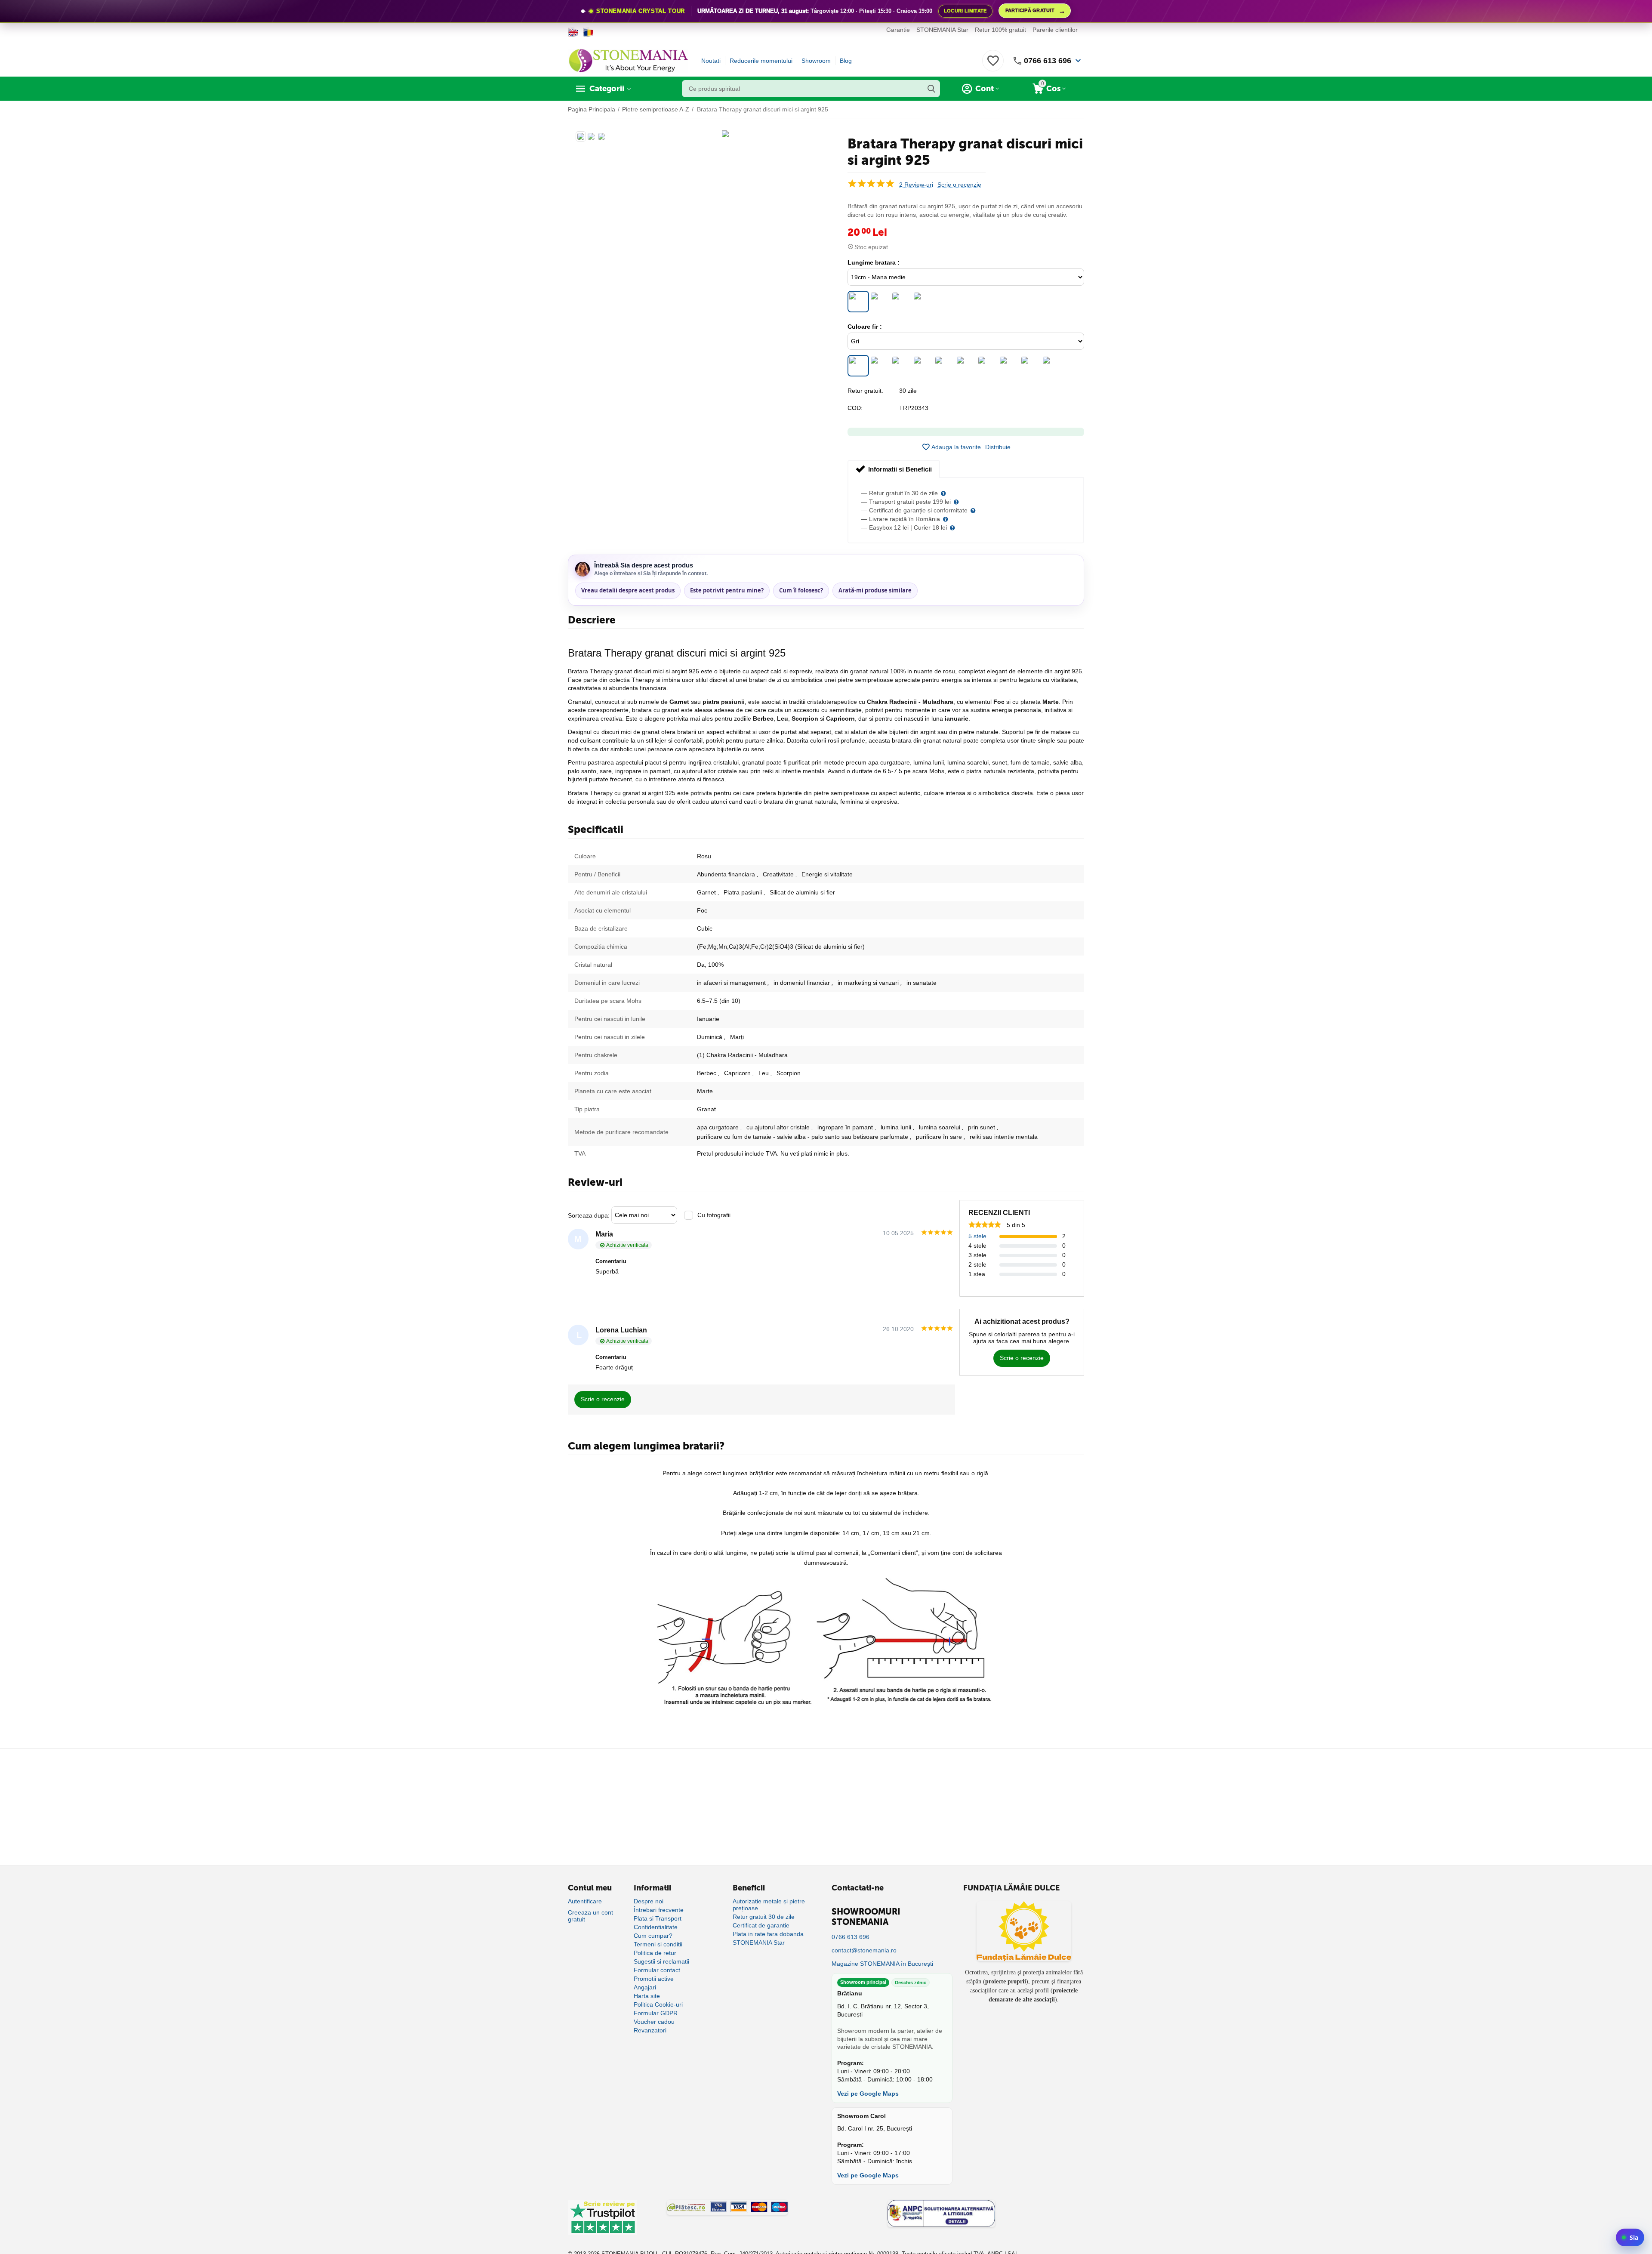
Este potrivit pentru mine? (727, 590)
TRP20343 (914, 408)
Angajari (645, 1987)
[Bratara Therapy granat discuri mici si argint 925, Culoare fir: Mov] (923, 366)
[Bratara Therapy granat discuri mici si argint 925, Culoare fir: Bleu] (1030, 366)
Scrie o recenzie (959, 185)
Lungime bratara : (874, 262)
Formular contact (657, 1970)
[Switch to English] (573, 32)
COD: (855, 408)
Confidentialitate (656, 1927)
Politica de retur (655, 1953)
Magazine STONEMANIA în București (882, 1964)
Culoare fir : (865, 327)
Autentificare (585, 1901)
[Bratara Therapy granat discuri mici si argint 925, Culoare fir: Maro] (901, 366)
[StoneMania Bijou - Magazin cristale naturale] (628, 60)
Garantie (898, 30)
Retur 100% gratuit (1000, 30)
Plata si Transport (658, 1918)
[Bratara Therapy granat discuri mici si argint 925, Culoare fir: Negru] (880, 366)
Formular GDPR (656, 2013)
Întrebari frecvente (659, 1910)
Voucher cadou (654, 2022)
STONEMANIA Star (942, 30)
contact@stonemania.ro (864, 1950)
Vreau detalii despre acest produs (628, 590)
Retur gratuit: (865, 391)
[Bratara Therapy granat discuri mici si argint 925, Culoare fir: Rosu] (944, 366)
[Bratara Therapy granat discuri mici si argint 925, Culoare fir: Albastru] (1009, 366)
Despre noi (649, 1901)
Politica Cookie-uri (658, 2004)
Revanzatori (650, 2030)
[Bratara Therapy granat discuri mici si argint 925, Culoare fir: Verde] (987, 366)
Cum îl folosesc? (801, 590)
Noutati (711, 61)
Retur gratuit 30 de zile (764, 1917)
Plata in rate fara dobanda (768, 1934)
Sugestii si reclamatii (661, 1961)
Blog (846, 61)
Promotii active (654, 1979)
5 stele (977, 1236)
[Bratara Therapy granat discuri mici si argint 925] (725, 134)
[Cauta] (931, 89)
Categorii (607, 89)
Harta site (647, 1996)
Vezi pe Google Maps (868, 2094)
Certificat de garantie (761, 1925)
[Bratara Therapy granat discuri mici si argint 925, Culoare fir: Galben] (1052, 366)
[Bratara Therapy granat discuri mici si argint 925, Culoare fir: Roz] (966, 366)
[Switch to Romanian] (588, 32)
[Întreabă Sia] (1630, 2237)
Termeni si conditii (658, 1944)
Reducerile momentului (761, 61)
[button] (998, 447)
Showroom (816, 61)
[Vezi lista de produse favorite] (993, 65)
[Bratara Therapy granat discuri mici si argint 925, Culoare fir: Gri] (858, 366)
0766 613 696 (1048, 61)
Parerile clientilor (1055, 30)
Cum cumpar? (653, 1936)
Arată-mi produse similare (875, 590)
